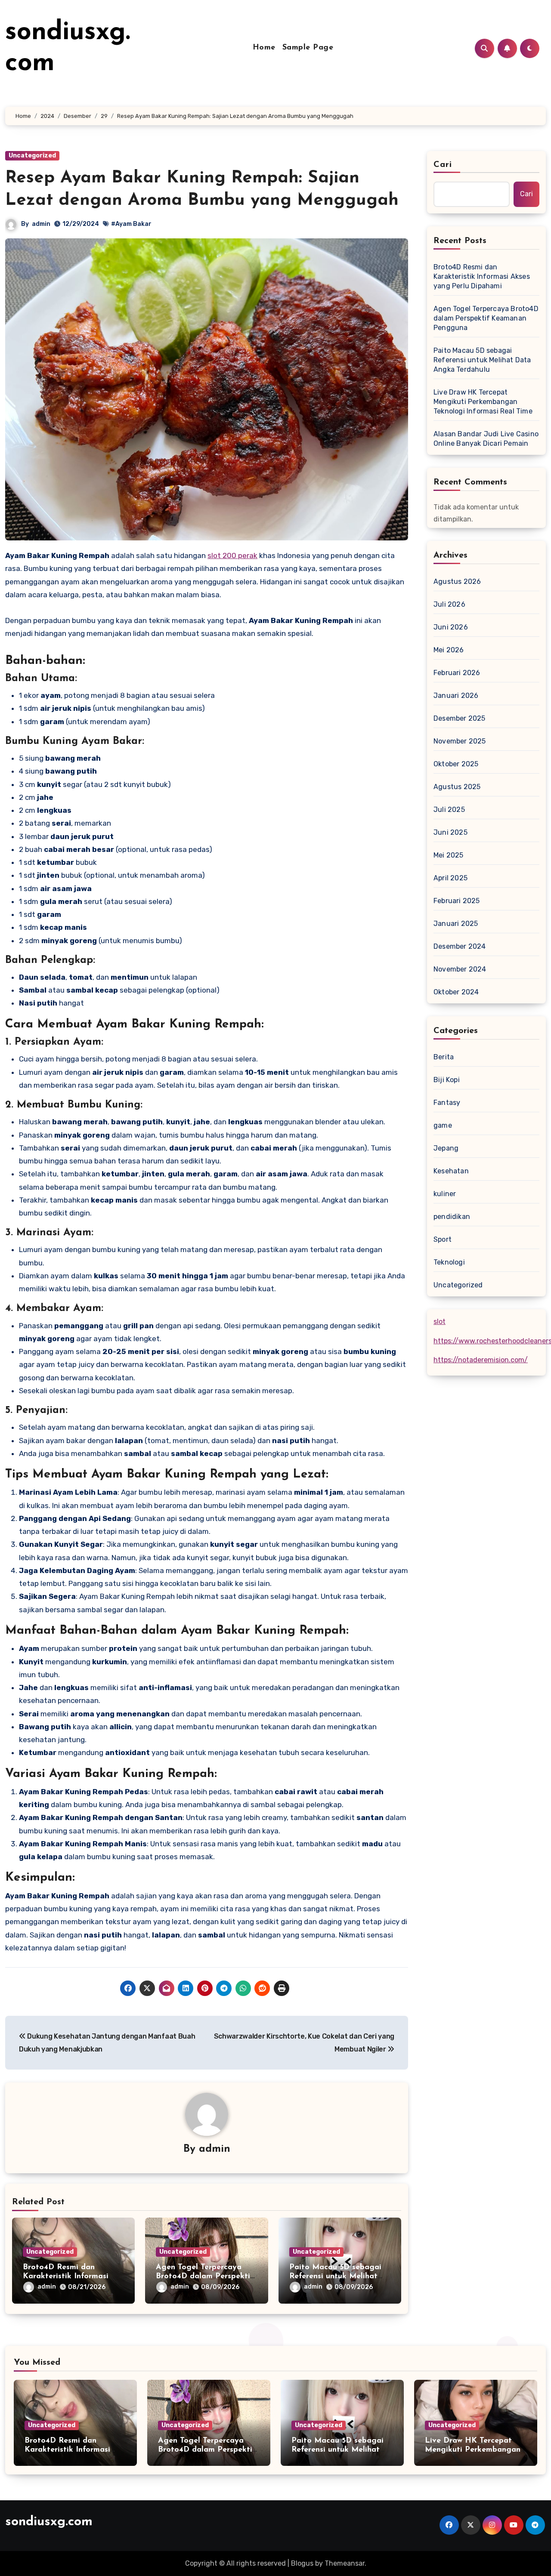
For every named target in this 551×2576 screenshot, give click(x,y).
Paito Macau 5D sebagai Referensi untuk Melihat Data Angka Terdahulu (335, 2277)
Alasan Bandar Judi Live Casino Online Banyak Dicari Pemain (486, 439)
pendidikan (452, 1217)
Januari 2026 (456, 696)
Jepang (446, 1148)
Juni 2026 (451, 627)
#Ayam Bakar (131, 224)
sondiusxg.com (49, 2522)
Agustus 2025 (457, 787)
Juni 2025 (450, 832)
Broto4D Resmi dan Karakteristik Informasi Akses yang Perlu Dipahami (482, 276)
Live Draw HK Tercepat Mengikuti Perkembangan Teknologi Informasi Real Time (483, 402)
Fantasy (447, 1103)
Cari (443, 165)
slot (440, 1322)
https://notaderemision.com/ (481, 1360)
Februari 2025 (457, 901)
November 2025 (460, 741)
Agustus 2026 (457, 582)
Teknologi (449, 1262)
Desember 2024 (460, 946)
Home (264, 48)
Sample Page (308, 48)
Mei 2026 (449, 650)
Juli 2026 (449, 604)
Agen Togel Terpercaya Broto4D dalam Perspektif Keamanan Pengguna (205, 2277)
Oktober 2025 (456, 764)
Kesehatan (451, 1171)
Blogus (302, 2563)
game (443, 1125)
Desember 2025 (460, 718)
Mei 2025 (449, 855)
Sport (443, 1239)
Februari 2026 (457, 673)
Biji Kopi (447, 1080)
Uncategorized (32, 156)
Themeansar (345, 2563)
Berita (444, 1057)
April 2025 (450, 878)
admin (41, 224)
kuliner (445, 1194)
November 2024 (460, 969)
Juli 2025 (449, 810)
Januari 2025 (456, 924)
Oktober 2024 (456, 992)
